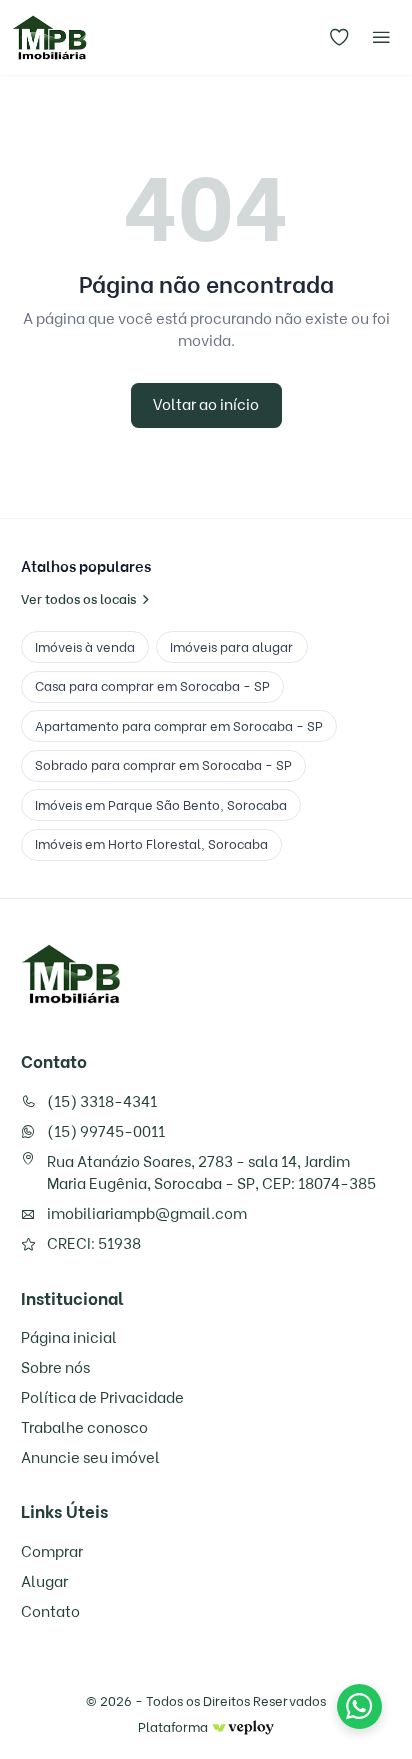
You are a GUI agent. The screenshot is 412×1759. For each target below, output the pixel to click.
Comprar (52, 1552)
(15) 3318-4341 (102, 1102)
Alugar (44, 1582)
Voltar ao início (206, 405)
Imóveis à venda (85, 647)
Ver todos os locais (78, 599)
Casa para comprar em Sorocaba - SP (152, 686)
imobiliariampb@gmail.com (147, 1214)
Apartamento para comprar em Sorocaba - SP (179, 726)
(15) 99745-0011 (106, 1132)
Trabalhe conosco (84, 1428)
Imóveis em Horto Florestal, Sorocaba (151, 844)
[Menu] (381, 38)
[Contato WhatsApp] (359, 1706)
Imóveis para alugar (231, 647)
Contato (50, 1612)
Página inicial (69, 1338)
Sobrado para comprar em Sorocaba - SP (163, 765)
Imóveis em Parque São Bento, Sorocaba (161, 805)
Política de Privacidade (102, 1398)
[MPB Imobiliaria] (71, 974)
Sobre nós (55, 1368)
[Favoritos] (340, 38)
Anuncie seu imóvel (90, 1458)
